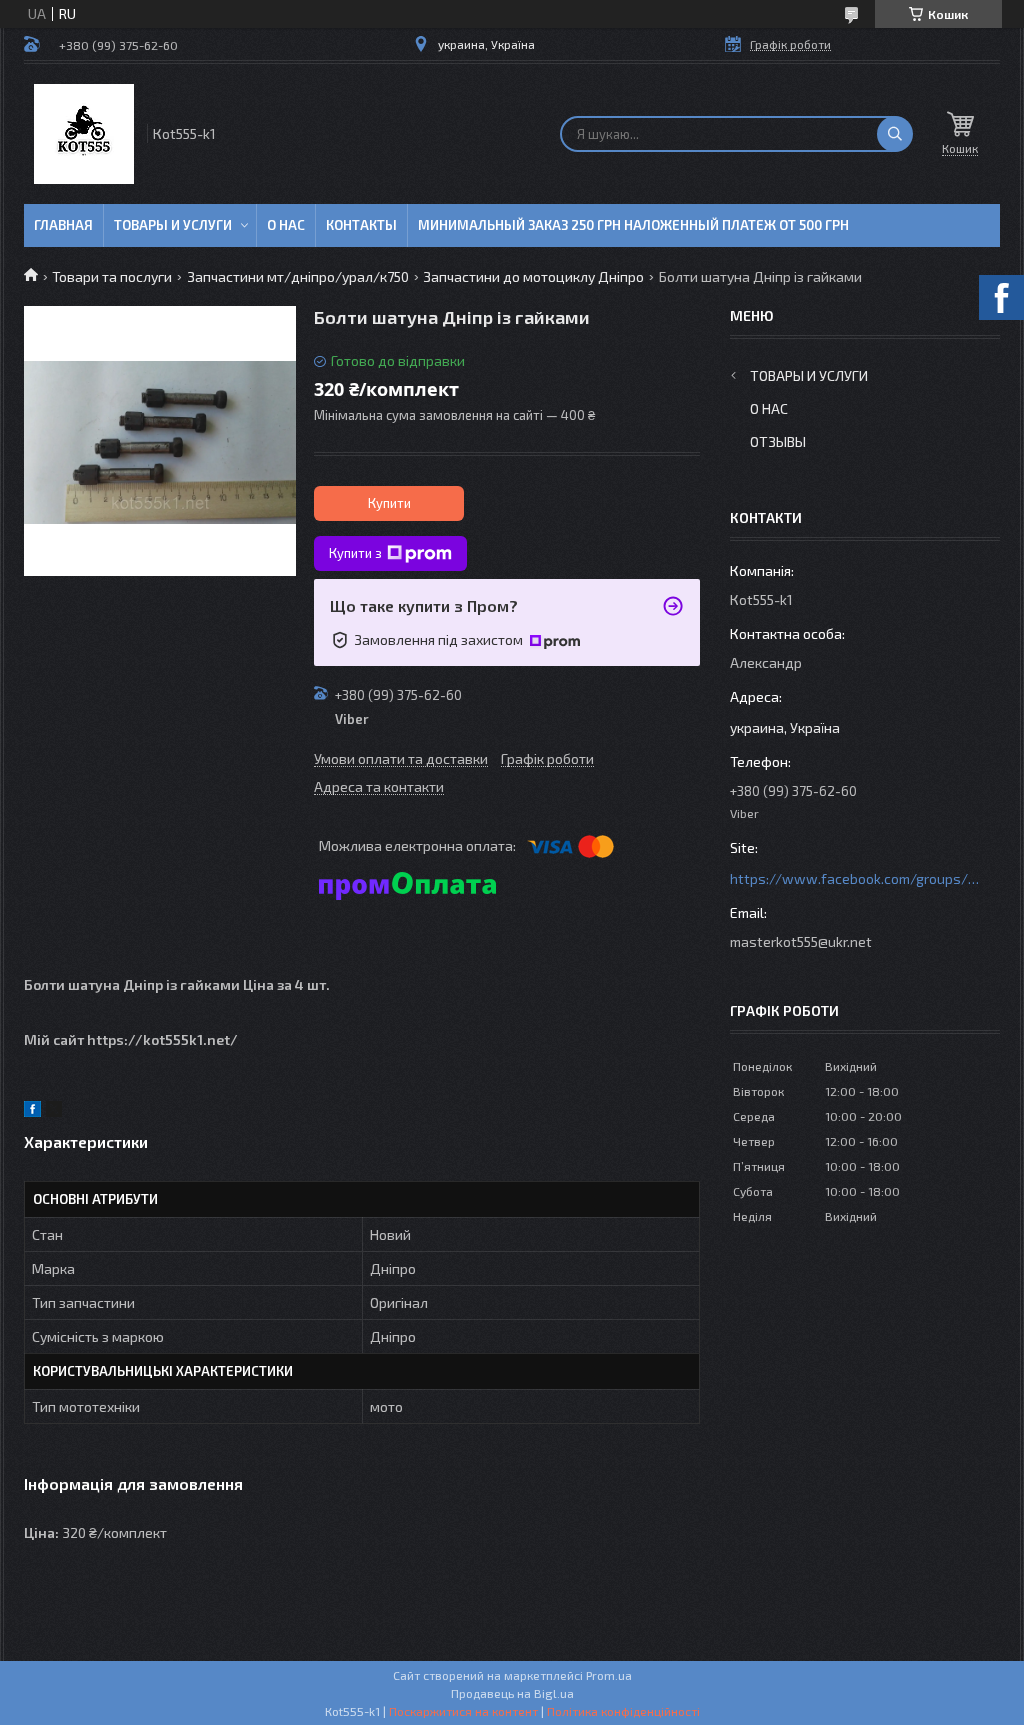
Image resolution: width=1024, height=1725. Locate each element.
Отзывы (778, 441)
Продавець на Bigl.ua (512, 1693)
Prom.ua (609, 1675)
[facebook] (32, 1111)
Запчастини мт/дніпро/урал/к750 (298, 276)
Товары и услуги (173, 225)
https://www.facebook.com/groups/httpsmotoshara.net (855, 878)
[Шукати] (895, 134)
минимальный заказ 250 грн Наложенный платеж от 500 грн (633, 225)
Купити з (355, 553)
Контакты (361, 225)
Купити (389, 503)
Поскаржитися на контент (463, 1711)
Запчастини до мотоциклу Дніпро (533, 276)
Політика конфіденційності (623, 1711)
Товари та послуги (112, 276)
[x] (54, 1111)
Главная (63, 225)
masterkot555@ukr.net (801, 941)
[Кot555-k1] (84, 134)
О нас (286, 225)
